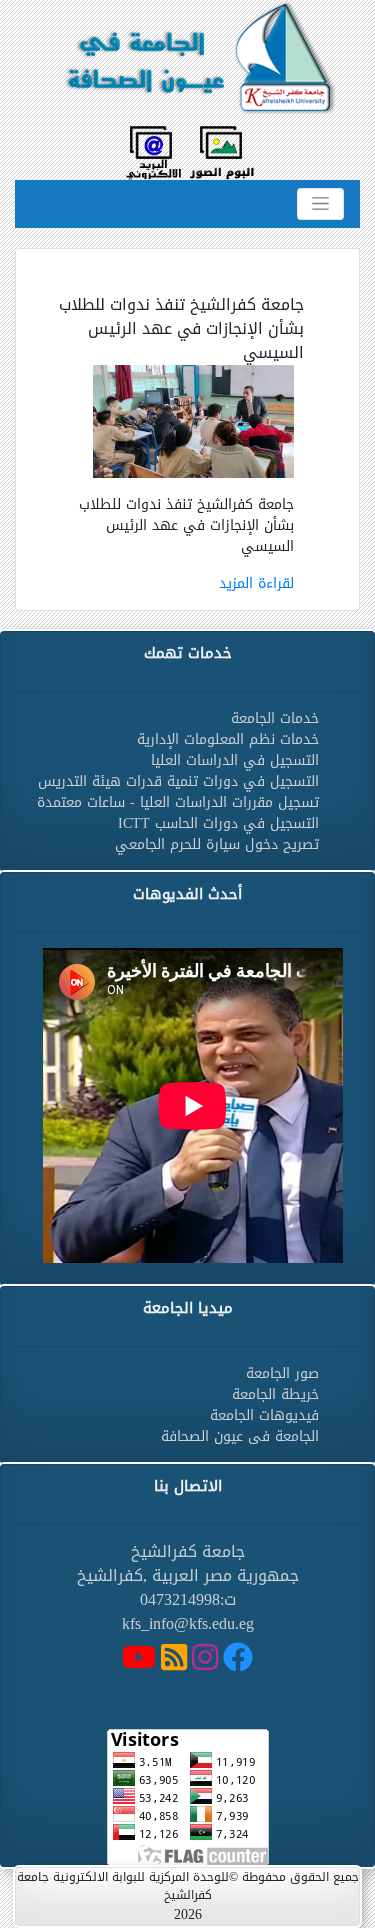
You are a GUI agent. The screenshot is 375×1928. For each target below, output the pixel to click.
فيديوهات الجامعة (264, 1415)
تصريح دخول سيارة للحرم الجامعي (217, 844)
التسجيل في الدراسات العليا (235, 760)
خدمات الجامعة (275, 718)
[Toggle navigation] (320, 204)
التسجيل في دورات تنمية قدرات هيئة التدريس (178, 781)
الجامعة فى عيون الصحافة (240, 1436)
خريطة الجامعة (275, 1394)
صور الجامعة (282, 1373)
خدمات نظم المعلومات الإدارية (228, 739)
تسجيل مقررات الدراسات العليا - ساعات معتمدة (178, 802)
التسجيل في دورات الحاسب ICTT (218, 823)
